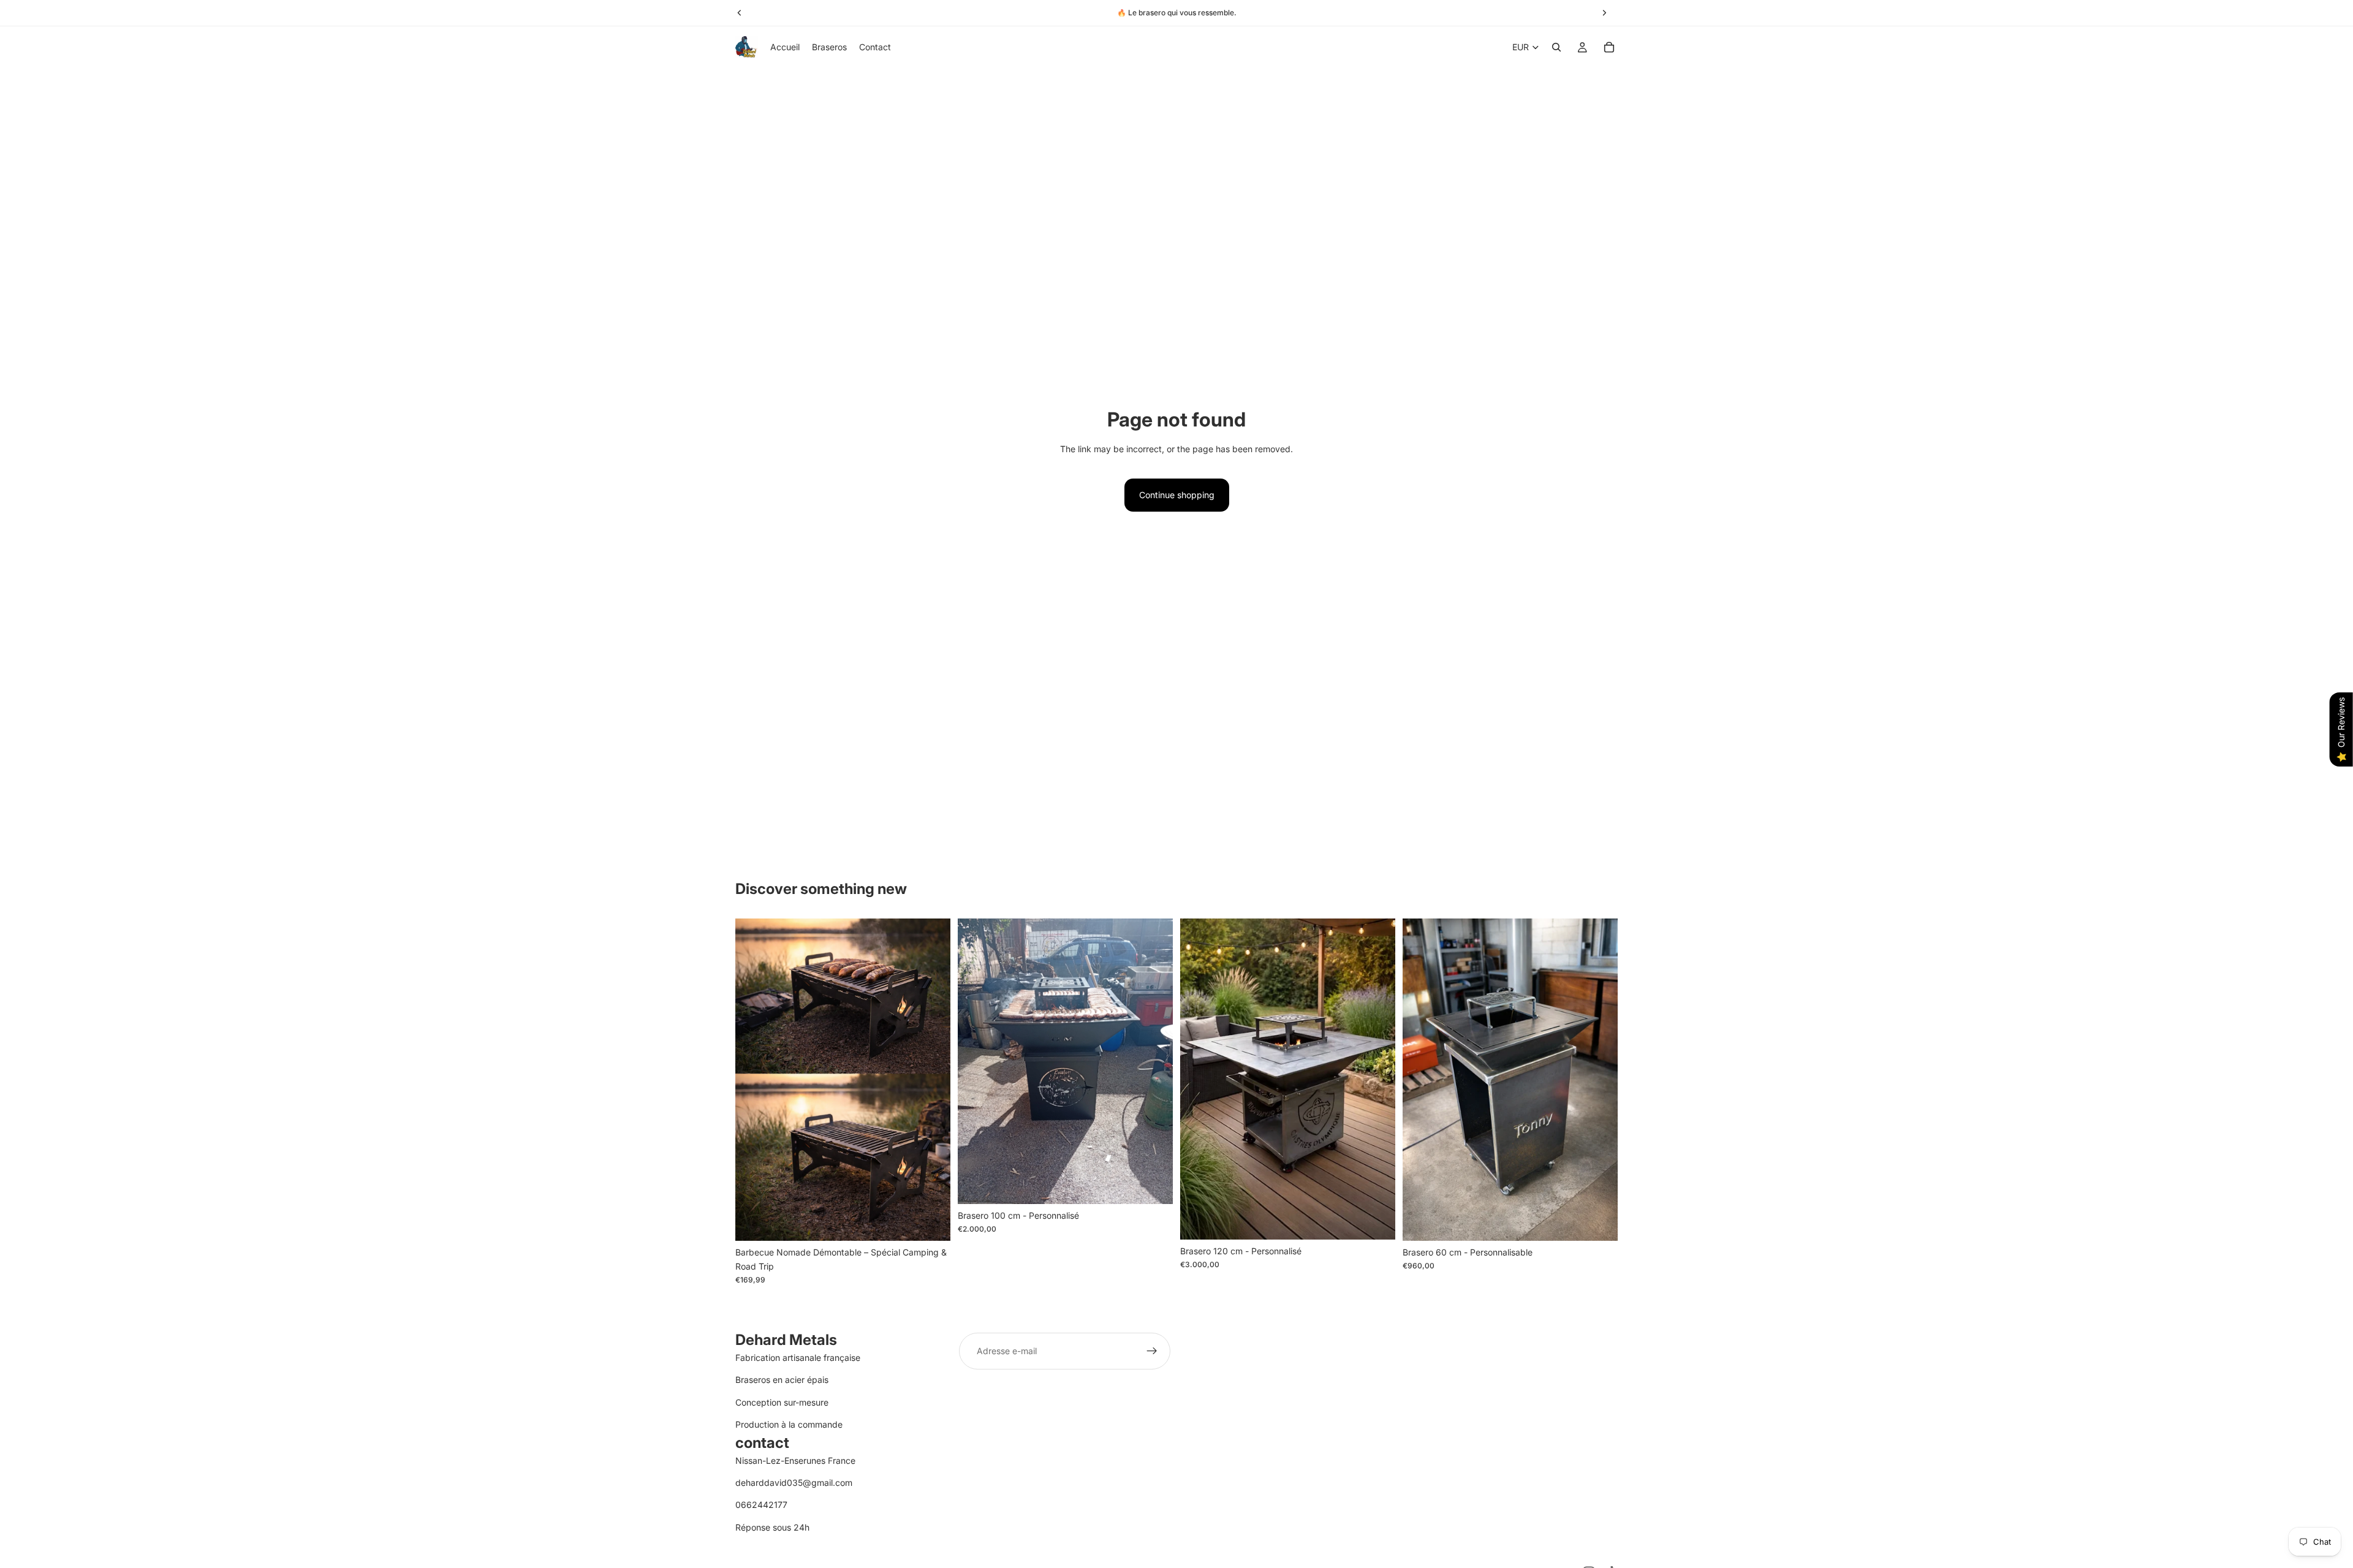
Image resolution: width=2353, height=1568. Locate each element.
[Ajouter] (931, 1222)
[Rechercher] (1556, 47)
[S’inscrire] (1152, 1351)
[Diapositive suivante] (1154, 1061)
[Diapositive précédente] (976, 1061)
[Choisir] (1154, 1185)
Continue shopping (1177, 495)
